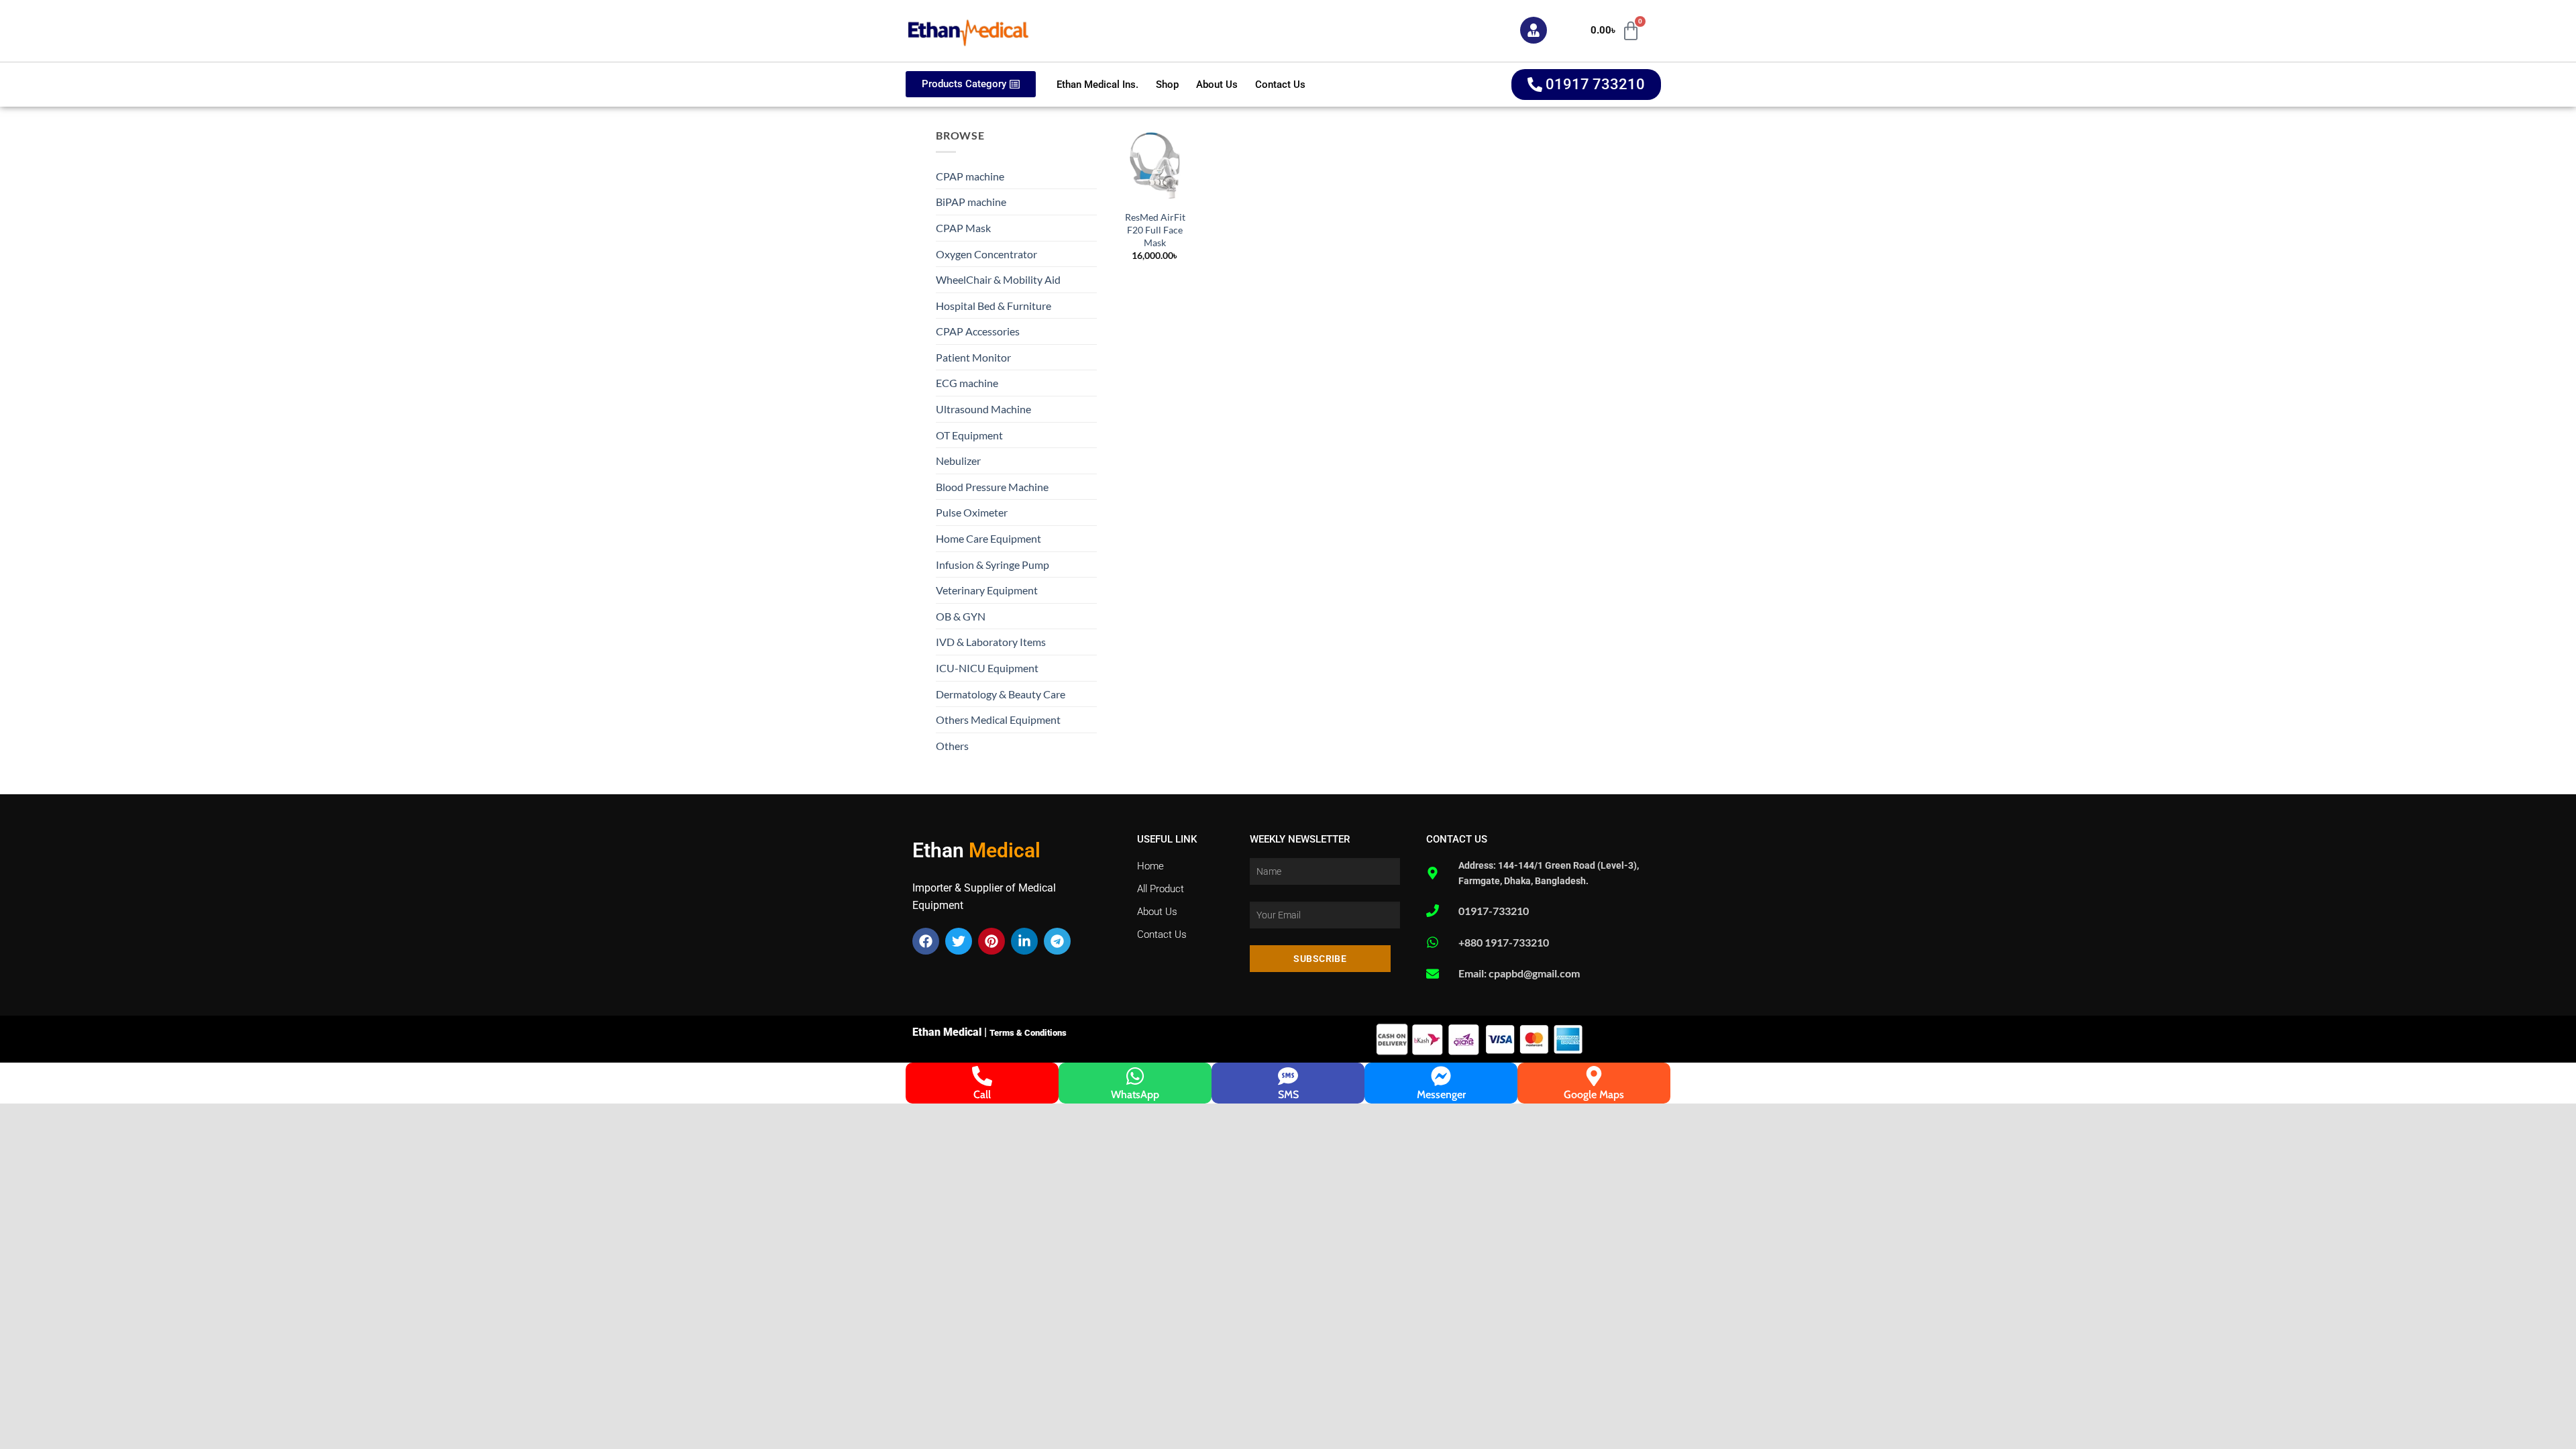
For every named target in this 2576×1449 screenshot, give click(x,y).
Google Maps (1594, 1094)
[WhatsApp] (1135, 1076)
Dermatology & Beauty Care (1001, 694)
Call (982, 1094)
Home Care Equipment (988, 538)
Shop (1167, 85)
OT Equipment (969, 435)
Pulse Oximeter (972, 512)
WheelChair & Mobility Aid (998, 279)
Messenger (1441, 1094)
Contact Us (1280, 85)
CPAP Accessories (978, 331)
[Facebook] (926, 941)
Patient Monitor (973, 357)
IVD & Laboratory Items (991, 642)
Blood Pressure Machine (992, 487)
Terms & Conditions (1028, 1033)
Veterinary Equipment (987, 590)
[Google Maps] (1594, 1076)
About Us (1217, 85)
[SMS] (1288, 1076)
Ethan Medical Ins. (1097, 85)
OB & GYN (961, 616)
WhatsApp (1135, 1094)
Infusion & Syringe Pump (992, 565)
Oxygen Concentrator (986, 254)
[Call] (982, 1076)
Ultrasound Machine (983, 409)
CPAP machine (970, 176)
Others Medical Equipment (998, 719)
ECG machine (967, 383)
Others (952, 746)
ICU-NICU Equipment (987, 668)
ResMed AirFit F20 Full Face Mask (1155, 229)
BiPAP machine (971, 202)
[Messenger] (1441, 1076)
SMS (1288, 1094)
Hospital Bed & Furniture (994, 306)
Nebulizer (958, 461)
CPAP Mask (963, 228)
